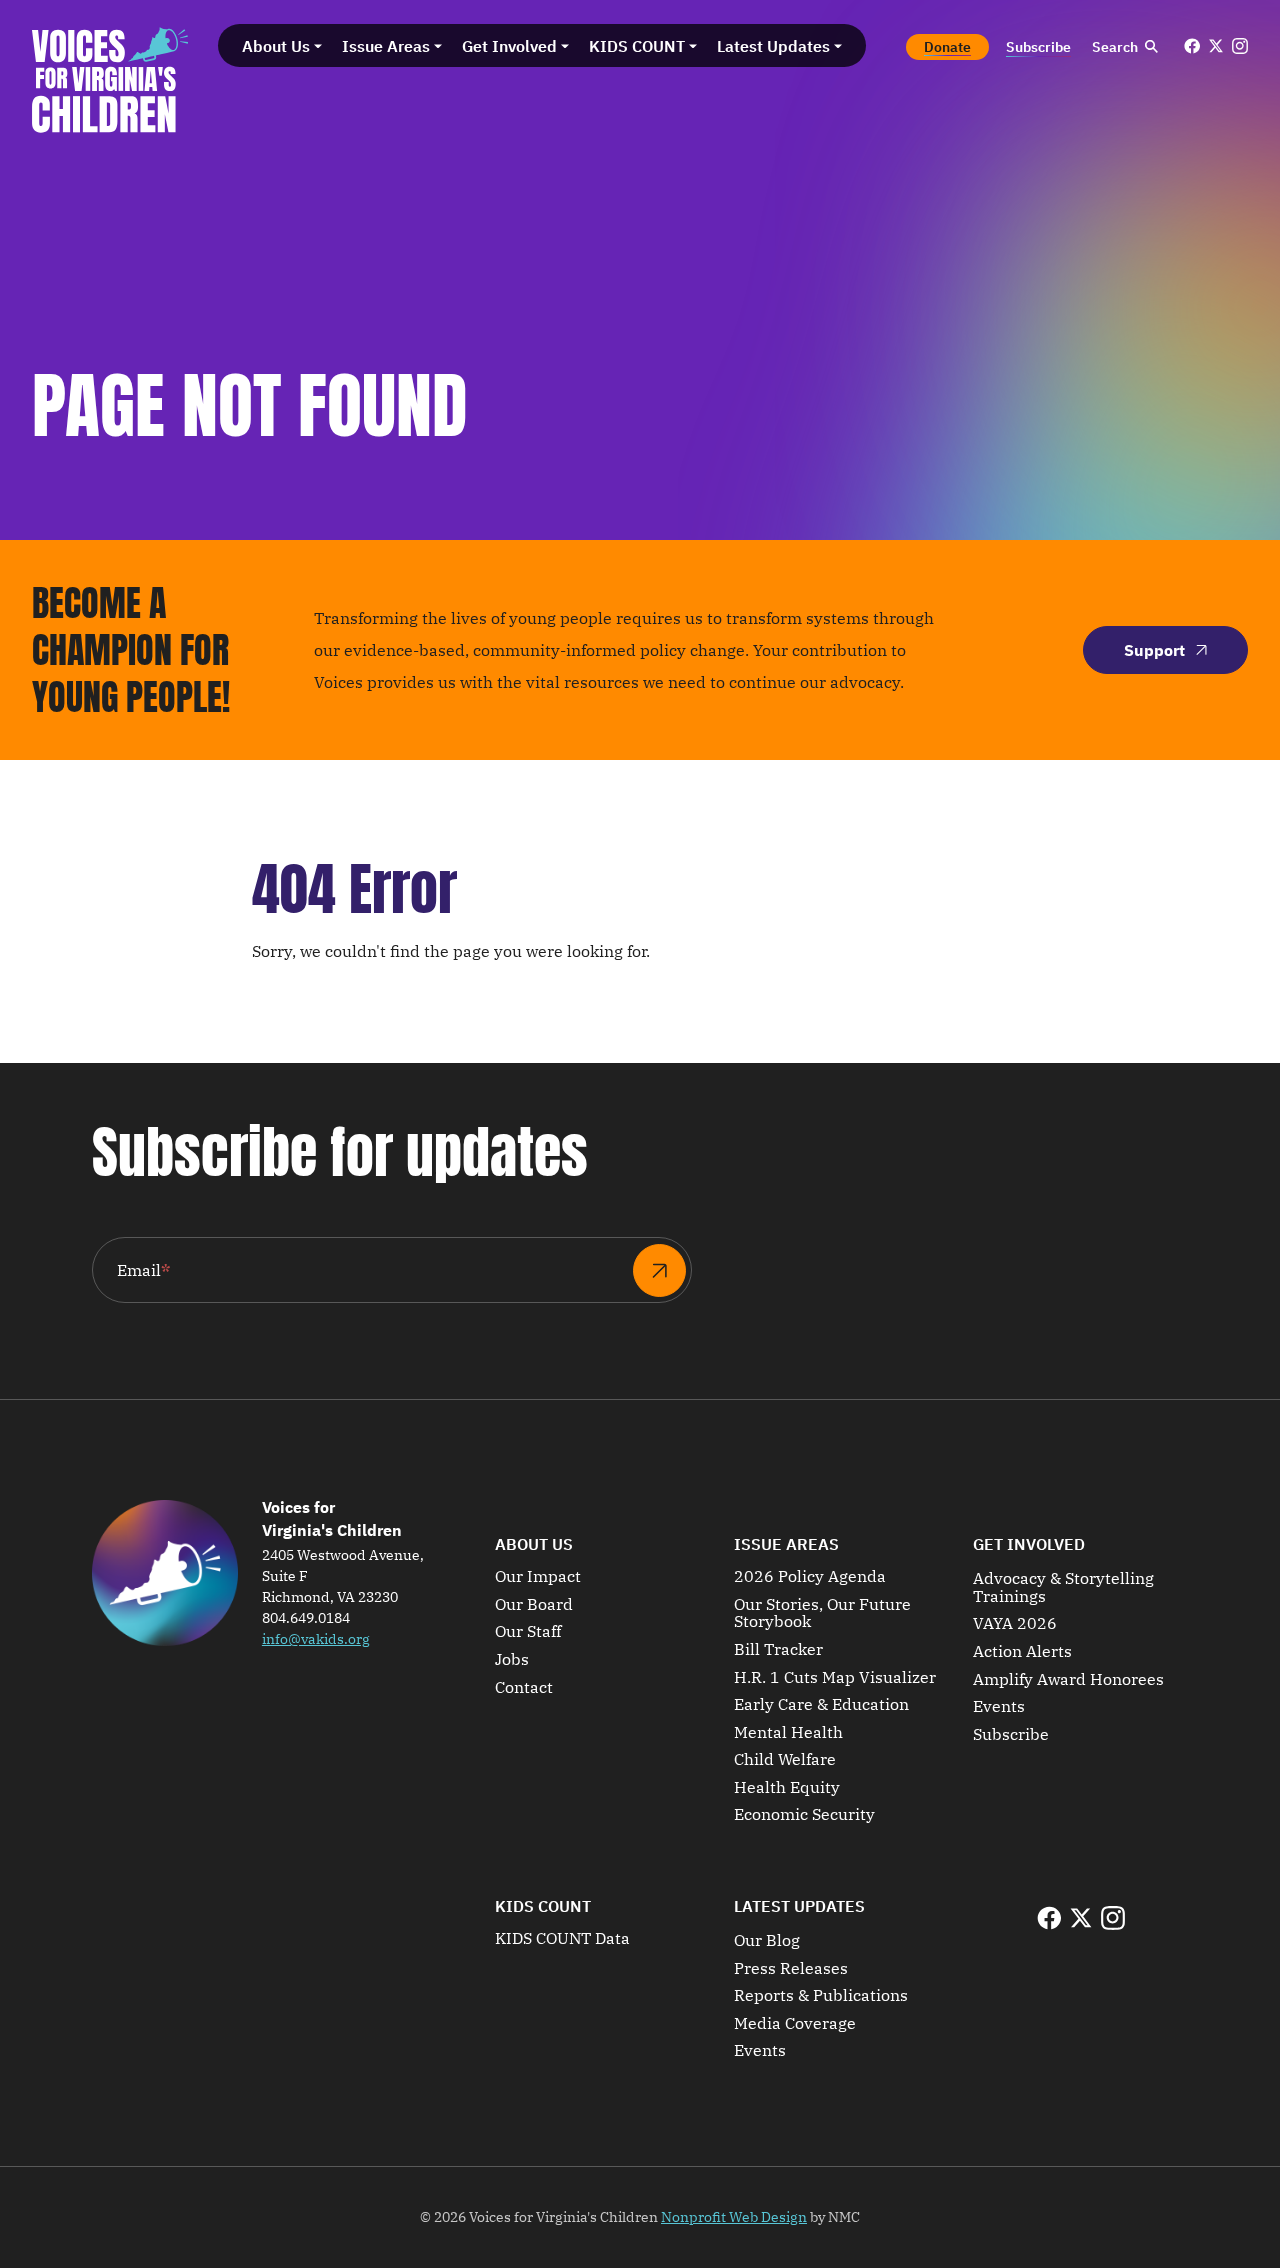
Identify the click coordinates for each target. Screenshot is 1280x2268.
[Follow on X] (1216, 46)
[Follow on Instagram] (1240, 46)
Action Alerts (1022, 1652)
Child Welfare (785, 1760)
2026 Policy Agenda (810, 1577)
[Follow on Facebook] (1192, 46)
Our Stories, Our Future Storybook (822, 1613)
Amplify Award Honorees (1068, 1680)
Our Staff (528, 1632)
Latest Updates (799, 1906)
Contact (524, 1688)
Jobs (512, 1660)
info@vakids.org (316, 1639)
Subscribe (1011, 1735)
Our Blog (767, 1941)
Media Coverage (795, 2024)
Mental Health (788, 1733)
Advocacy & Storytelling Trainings (1063, 1587)
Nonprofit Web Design (734, 2217)
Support (1154, 650)
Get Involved (1029, 1544)
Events (999, 1707)
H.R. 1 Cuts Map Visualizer (835, 1678)
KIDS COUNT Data (562, 1939)
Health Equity (787, 1788)
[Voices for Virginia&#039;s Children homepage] (110, 80)
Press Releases (791, 1969)
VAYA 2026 (1015, 1624)
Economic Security (804, 1815)
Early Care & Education (821, 1705)
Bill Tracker (778, 1650)
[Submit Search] (1151, 47)
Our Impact (538, 1577)
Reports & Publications (821, 1996)
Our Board (534, 1605)
